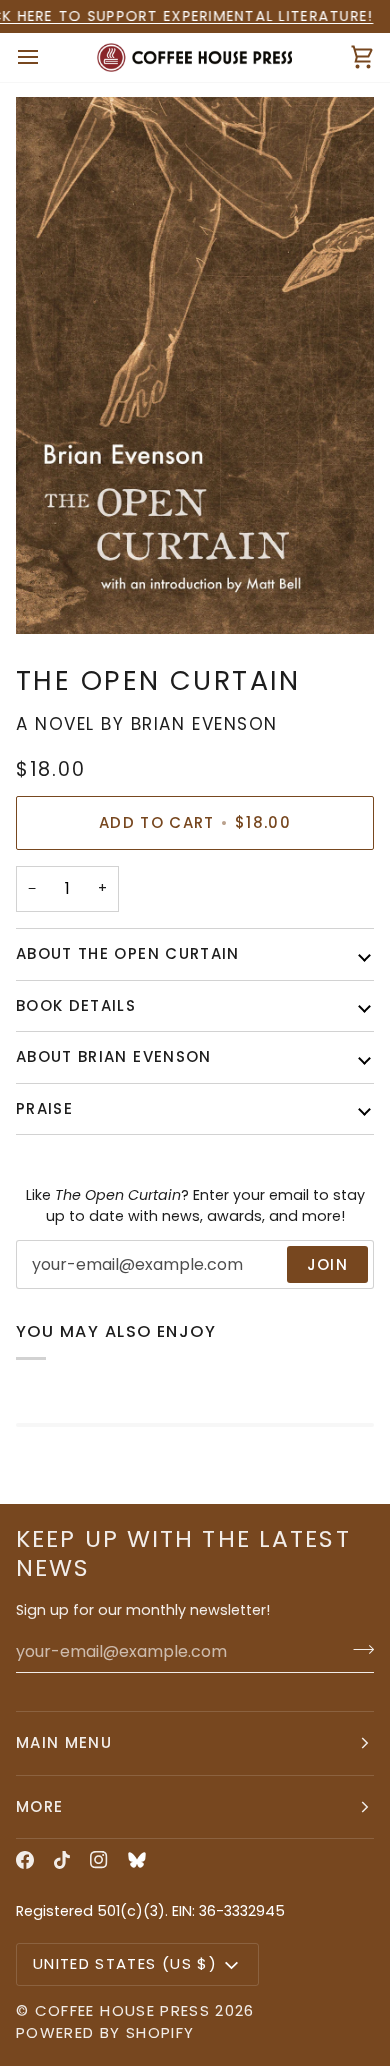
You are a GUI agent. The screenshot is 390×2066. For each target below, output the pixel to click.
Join (327, 1264)
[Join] (357, 1649)
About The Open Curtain (128, 953)
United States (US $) (125, 1963)
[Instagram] (99, 1860)
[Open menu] (46, 58)
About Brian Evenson (114, 1056)
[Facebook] (25, 1860)
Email (51, 1285)
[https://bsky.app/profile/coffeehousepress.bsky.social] (137, 1860)
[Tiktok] (62, 1860)
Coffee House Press (122, 2010)
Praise (44, 1108)
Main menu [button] (64, 1742)
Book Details (76, 1005)
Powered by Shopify (105, 2032)
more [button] (39, 1806)
